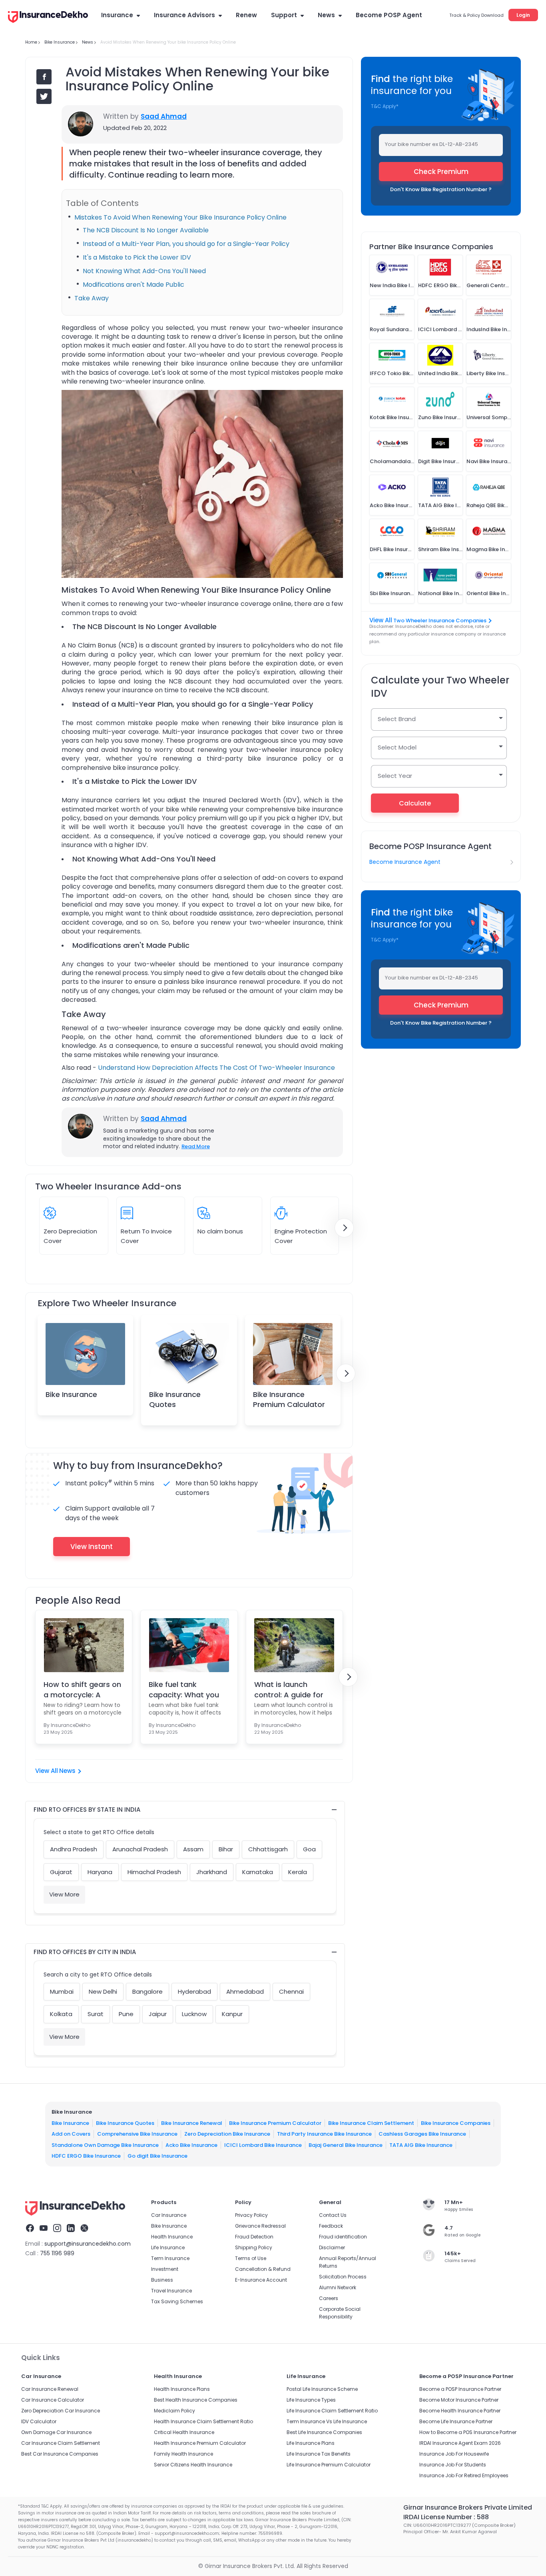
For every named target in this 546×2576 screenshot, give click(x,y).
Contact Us (333, 2215)
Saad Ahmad (164, 116)
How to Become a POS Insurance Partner (468, 2432)
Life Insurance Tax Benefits (319, 2454)
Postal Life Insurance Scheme (322, 2389)
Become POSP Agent (389, 15)
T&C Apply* (385, 106)
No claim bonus (220, 1231)
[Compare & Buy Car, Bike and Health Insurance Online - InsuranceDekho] (48, 18)
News (326, 15)
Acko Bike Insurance (191, 2145)
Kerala (298, 1872)
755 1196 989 (57, 2253)
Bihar (226, 1849)
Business (162, 2280)
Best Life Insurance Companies (324, 2432)
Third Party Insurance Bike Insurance (324, 2134)
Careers (329, 2298)
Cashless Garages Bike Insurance (422, 2134)
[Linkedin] (71, 2229)
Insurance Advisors (184, 15)
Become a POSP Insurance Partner (460, 2389)
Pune (126, 2014)
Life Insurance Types (311, 2400)
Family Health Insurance (183, 2454)
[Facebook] (30, 2229)
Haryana (100, 1872)
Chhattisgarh (268, 1849)
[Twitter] (84, 2229)
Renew (246, 15)
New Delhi (103, 1991)
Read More (196, 1146)
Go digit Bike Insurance (157, 2156)
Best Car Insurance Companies (60, 2454)
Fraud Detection (254, 2237)
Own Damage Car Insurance (56, 2432)
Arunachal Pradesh (140, 1849)
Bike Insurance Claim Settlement (371, 2123)
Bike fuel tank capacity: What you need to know (184, 1689)
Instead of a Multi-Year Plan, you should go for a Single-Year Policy (186, 244)
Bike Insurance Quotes (175, 1399)
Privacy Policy (251, 2215)
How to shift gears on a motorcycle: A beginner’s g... (82, 1689)
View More (64, 1894)
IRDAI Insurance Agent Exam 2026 (460, 2443)
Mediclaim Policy (174, 2411)
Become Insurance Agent (405, 862)
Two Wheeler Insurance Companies (440, 621)
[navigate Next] (344, 1228)
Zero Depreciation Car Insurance (61, 2411)
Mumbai (62, 1991)
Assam (193, 1849)
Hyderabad (194, 1991)
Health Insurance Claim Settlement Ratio (203, 2421)
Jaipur (158, 2014)
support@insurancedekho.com (88, 2244)
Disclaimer (332, 2247)
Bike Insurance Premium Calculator (289, 1399)
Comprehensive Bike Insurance (137, 2134)
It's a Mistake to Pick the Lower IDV (137, 257)
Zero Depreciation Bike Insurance (227, 2134)
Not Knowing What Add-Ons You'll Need (144, 271)
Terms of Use (251, 2258)
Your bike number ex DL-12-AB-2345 (431, 144)
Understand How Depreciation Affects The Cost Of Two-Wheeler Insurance (216, 1068)
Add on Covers (71, 2134)
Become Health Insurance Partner (460, 2411)
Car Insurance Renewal (50, 2389)
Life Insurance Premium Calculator (329, 2465)
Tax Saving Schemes (177, 2301)
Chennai (291, 1991)
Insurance (117, 15)
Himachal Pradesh (154, 1872)
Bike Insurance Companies (456, 2123)
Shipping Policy (254, 2247)
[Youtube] (44, 2229)
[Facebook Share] (44, 77)
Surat (96, 2014)
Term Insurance (170, 2258)
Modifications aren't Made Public (134, 285)
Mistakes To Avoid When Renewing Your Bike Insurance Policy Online (180, 217)
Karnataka (258, 1872)
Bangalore (147, 1991)
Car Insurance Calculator (53, 2400)
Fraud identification (343, 2237)
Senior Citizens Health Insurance (193, 2465)
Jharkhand (212, 1872)
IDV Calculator (39, 2421)
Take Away (92, 298)
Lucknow (194, 2014)
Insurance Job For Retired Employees (464, 2475)
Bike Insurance (71, 1394)
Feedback (331, 2226)
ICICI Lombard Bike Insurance (263, 2145)
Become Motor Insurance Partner (459, 2400)
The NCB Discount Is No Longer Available (146, 230)
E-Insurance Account (261, 2280)
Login (523, 15)
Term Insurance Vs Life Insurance (327, 2421)
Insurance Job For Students (453, 2465)
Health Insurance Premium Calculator (200, 2443)
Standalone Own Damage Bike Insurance (105, 2145)
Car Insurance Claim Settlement (61, 2443)
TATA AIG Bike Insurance (421, 2145)
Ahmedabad (245, 1991)
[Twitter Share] (44, 96)
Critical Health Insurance (184, 2432)
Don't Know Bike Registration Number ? (441, 189)
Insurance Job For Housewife (454, 2454)
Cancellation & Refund (263, 2269)
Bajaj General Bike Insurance (346, 2145)
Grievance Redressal (260, 2226)
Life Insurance (168, 2247)
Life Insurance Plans (311, 2443)
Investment (165, 2269)
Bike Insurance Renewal (192, 2123)
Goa (309, 1849)
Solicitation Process (343, 2277)
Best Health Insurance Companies (196, 2400)
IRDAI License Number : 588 (446, 2517)
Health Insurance (172, 2237)
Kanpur (232, 2014)
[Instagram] (57, 2229)
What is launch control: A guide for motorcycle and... (289, 1689)
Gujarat (61, 1872)
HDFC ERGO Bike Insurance (86, 2156)
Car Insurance (169, 2215)
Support (284, 15)
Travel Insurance (171, 2291)
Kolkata (61, 2014)
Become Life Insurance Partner (456, 2421)
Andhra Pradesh (74, 1849)
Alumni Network (338, 2287)
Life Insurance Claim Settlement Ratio (332, 2411)
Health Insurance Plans (182, 2389)
